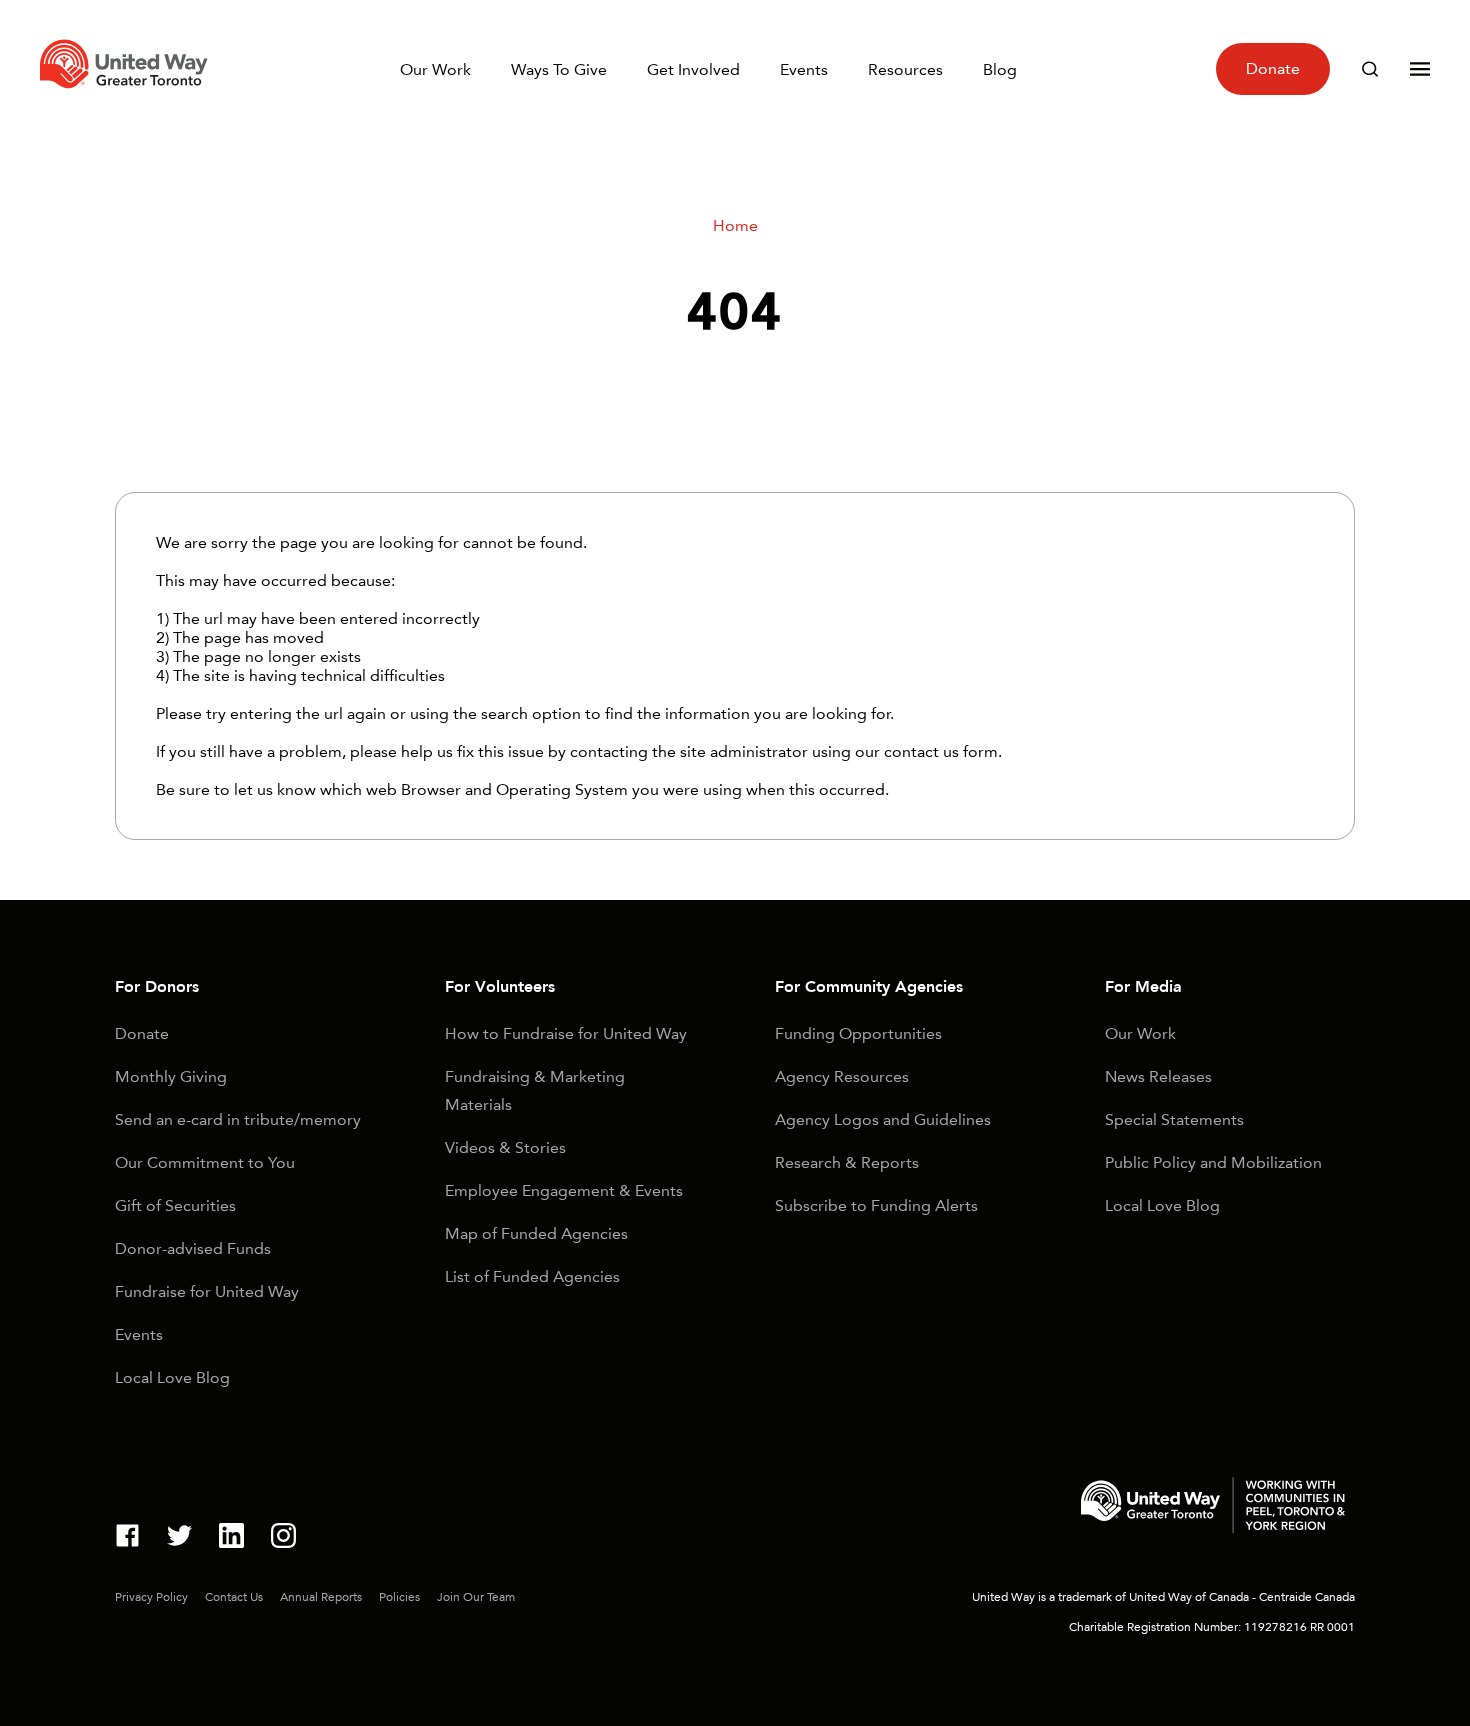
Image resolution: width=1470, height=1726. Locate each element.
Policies (399, 1597)
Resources (905, 69)
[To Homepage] (127, 93)
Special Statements (1174, 1119)
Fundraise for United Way (207, 1291)
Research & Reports (847, 1162)
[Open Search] (1370, 69)
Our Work (435, 69)
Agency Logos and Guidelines (883, 1119)
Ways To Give (559, 69)
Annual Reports (321, 1597)
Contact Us (234, 1597)
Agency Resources (842, 1076)
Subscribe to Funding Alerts (876, 1205)
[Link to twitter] (179, 1538)
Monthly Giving (171, 1076)
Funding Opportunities (858, 1033)
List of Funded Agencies (532, 1276)
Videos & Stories (505, 1147)
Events (804, 69)
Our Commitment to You (205, 1162)
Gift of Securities (175, 1205)
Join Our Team (476, 1597)
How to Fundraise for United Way (566, 1033)
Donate (1273, 68)
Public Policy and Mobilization (1213, 1162)
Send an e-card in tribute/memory (238, 1119)
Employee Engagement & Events (564, 1190)
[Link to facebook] (127, 1538)
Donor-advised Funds (193, 1248)
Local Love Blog (172, 1377)
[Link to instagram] (283, 1538)
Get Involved (693, 69)
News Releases (1158, 1076)
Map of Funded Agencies (536, 1233)
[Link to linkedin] (231, 1538)
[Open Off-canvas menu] (1420, 69)
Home (735, 225)
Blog (1000, 69)
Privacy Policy (151, 1597)
